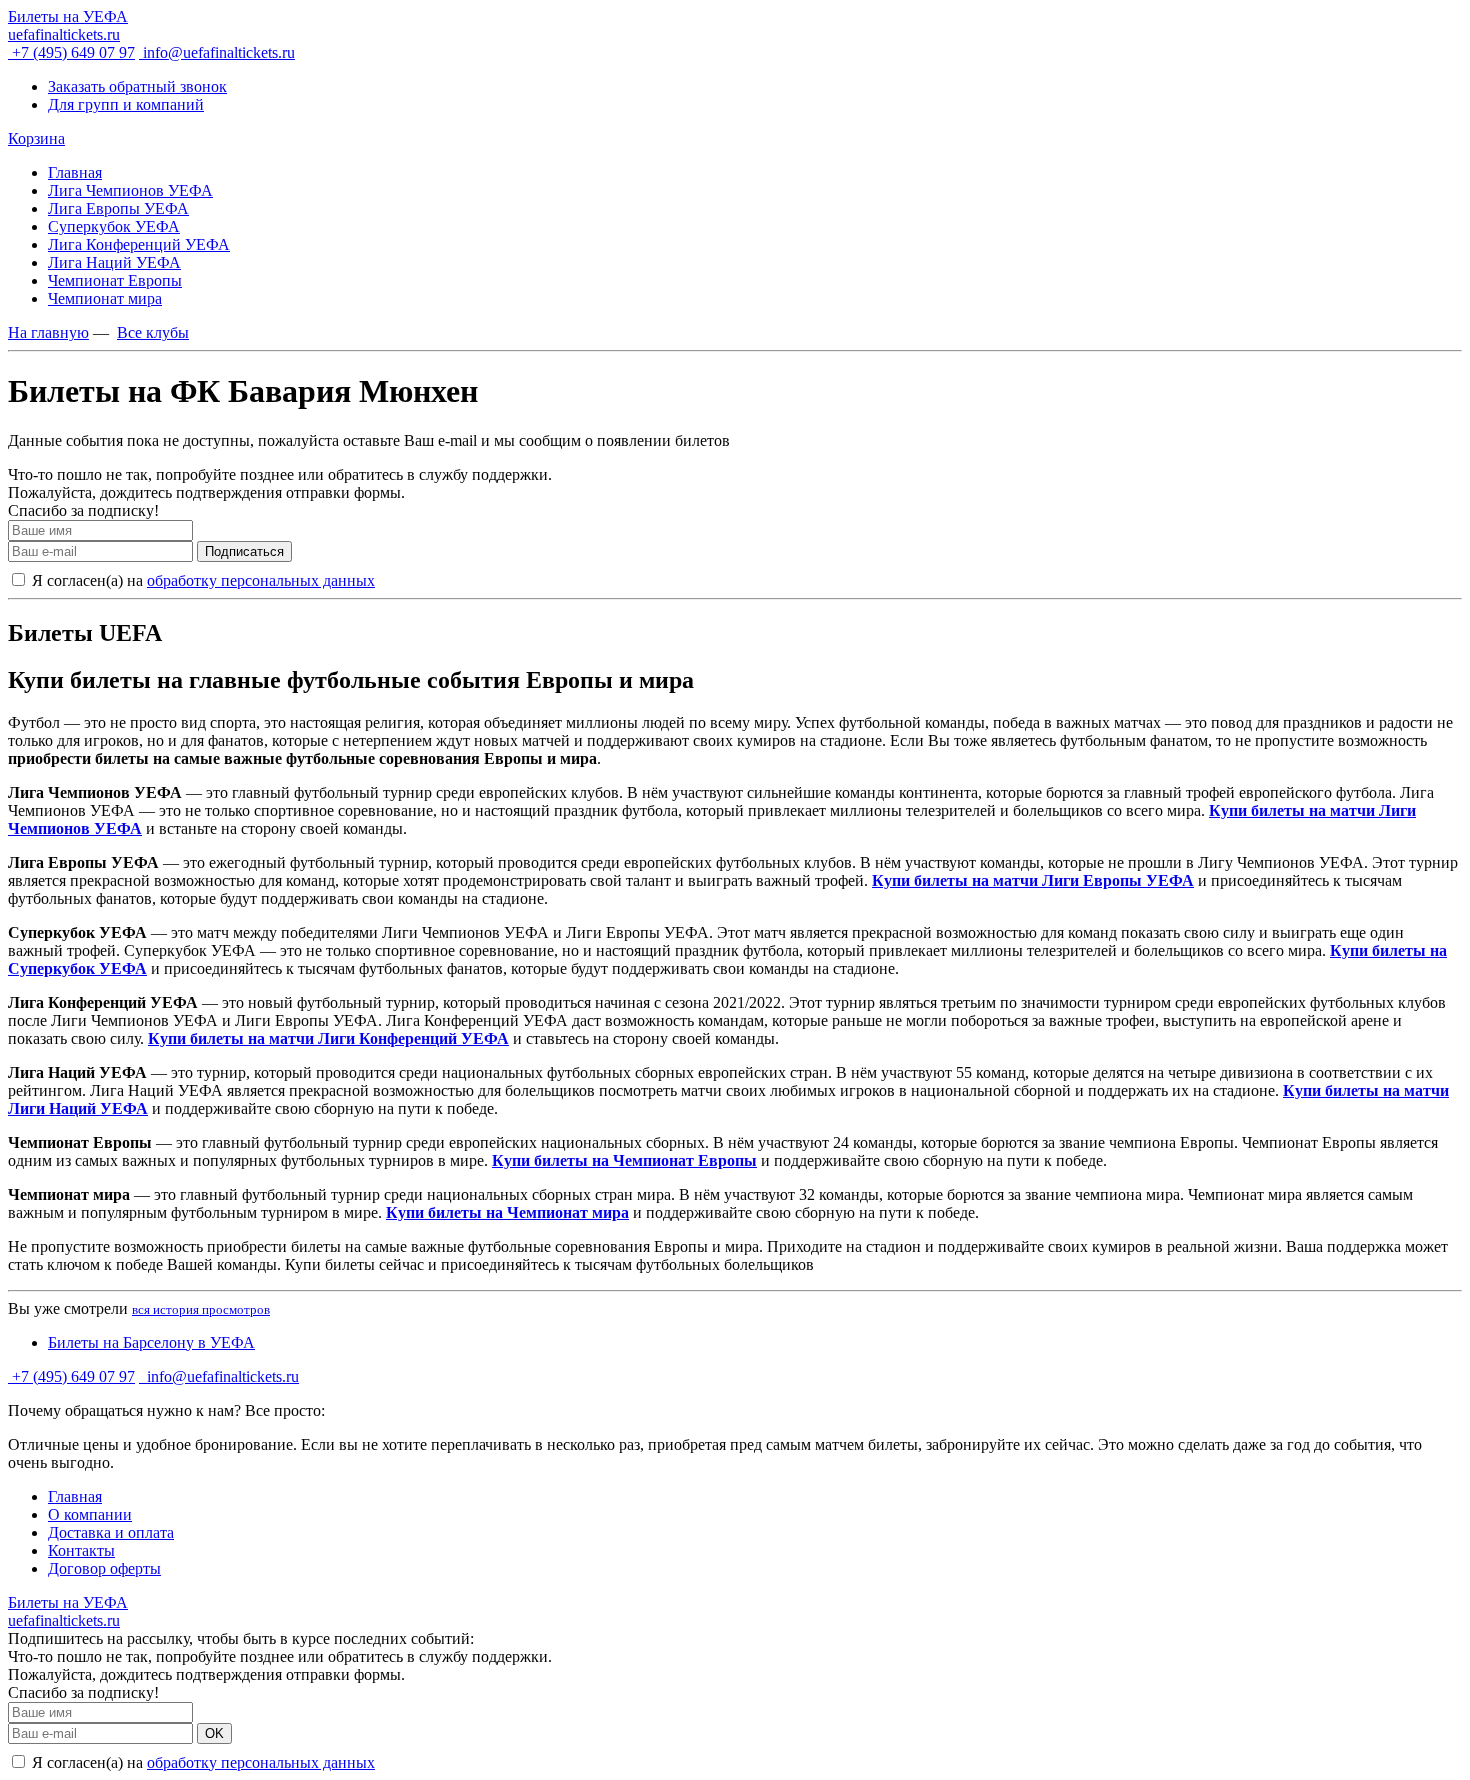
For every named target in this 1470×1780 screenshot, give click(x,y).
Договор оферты (104, 1568)
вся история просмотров (201, 1309)
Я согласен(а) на (201, 580)
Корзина (36, 138)
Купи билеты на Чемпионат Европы (624, 1160)
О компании (90, 1514)
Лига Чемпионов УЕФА (130, 190)
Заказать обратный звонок (137, 86)
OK (214, 1733)
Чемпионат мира (105, 298)
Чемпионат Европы (115, 280)
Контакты (81, 1550)
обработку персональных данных (261, 580)
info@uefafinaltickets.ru (217, 52)
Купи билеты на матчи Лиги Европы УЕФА (1033, 880)
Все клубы (153, 332)
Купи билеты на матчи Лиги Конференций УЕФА (328, 1038)
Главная (75, 172)
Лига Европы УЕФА (118, 208)
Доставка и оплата (111, 1532)
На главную (48, 332)
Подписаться (244, 551)
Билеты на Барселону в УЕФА (151, 1342)
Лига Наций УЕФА (114, 262)
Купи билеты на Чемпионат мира (507, 1212)
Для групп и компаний (126, 104)
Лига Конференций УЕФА (139, 244)
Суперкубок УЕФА (114, 226)
